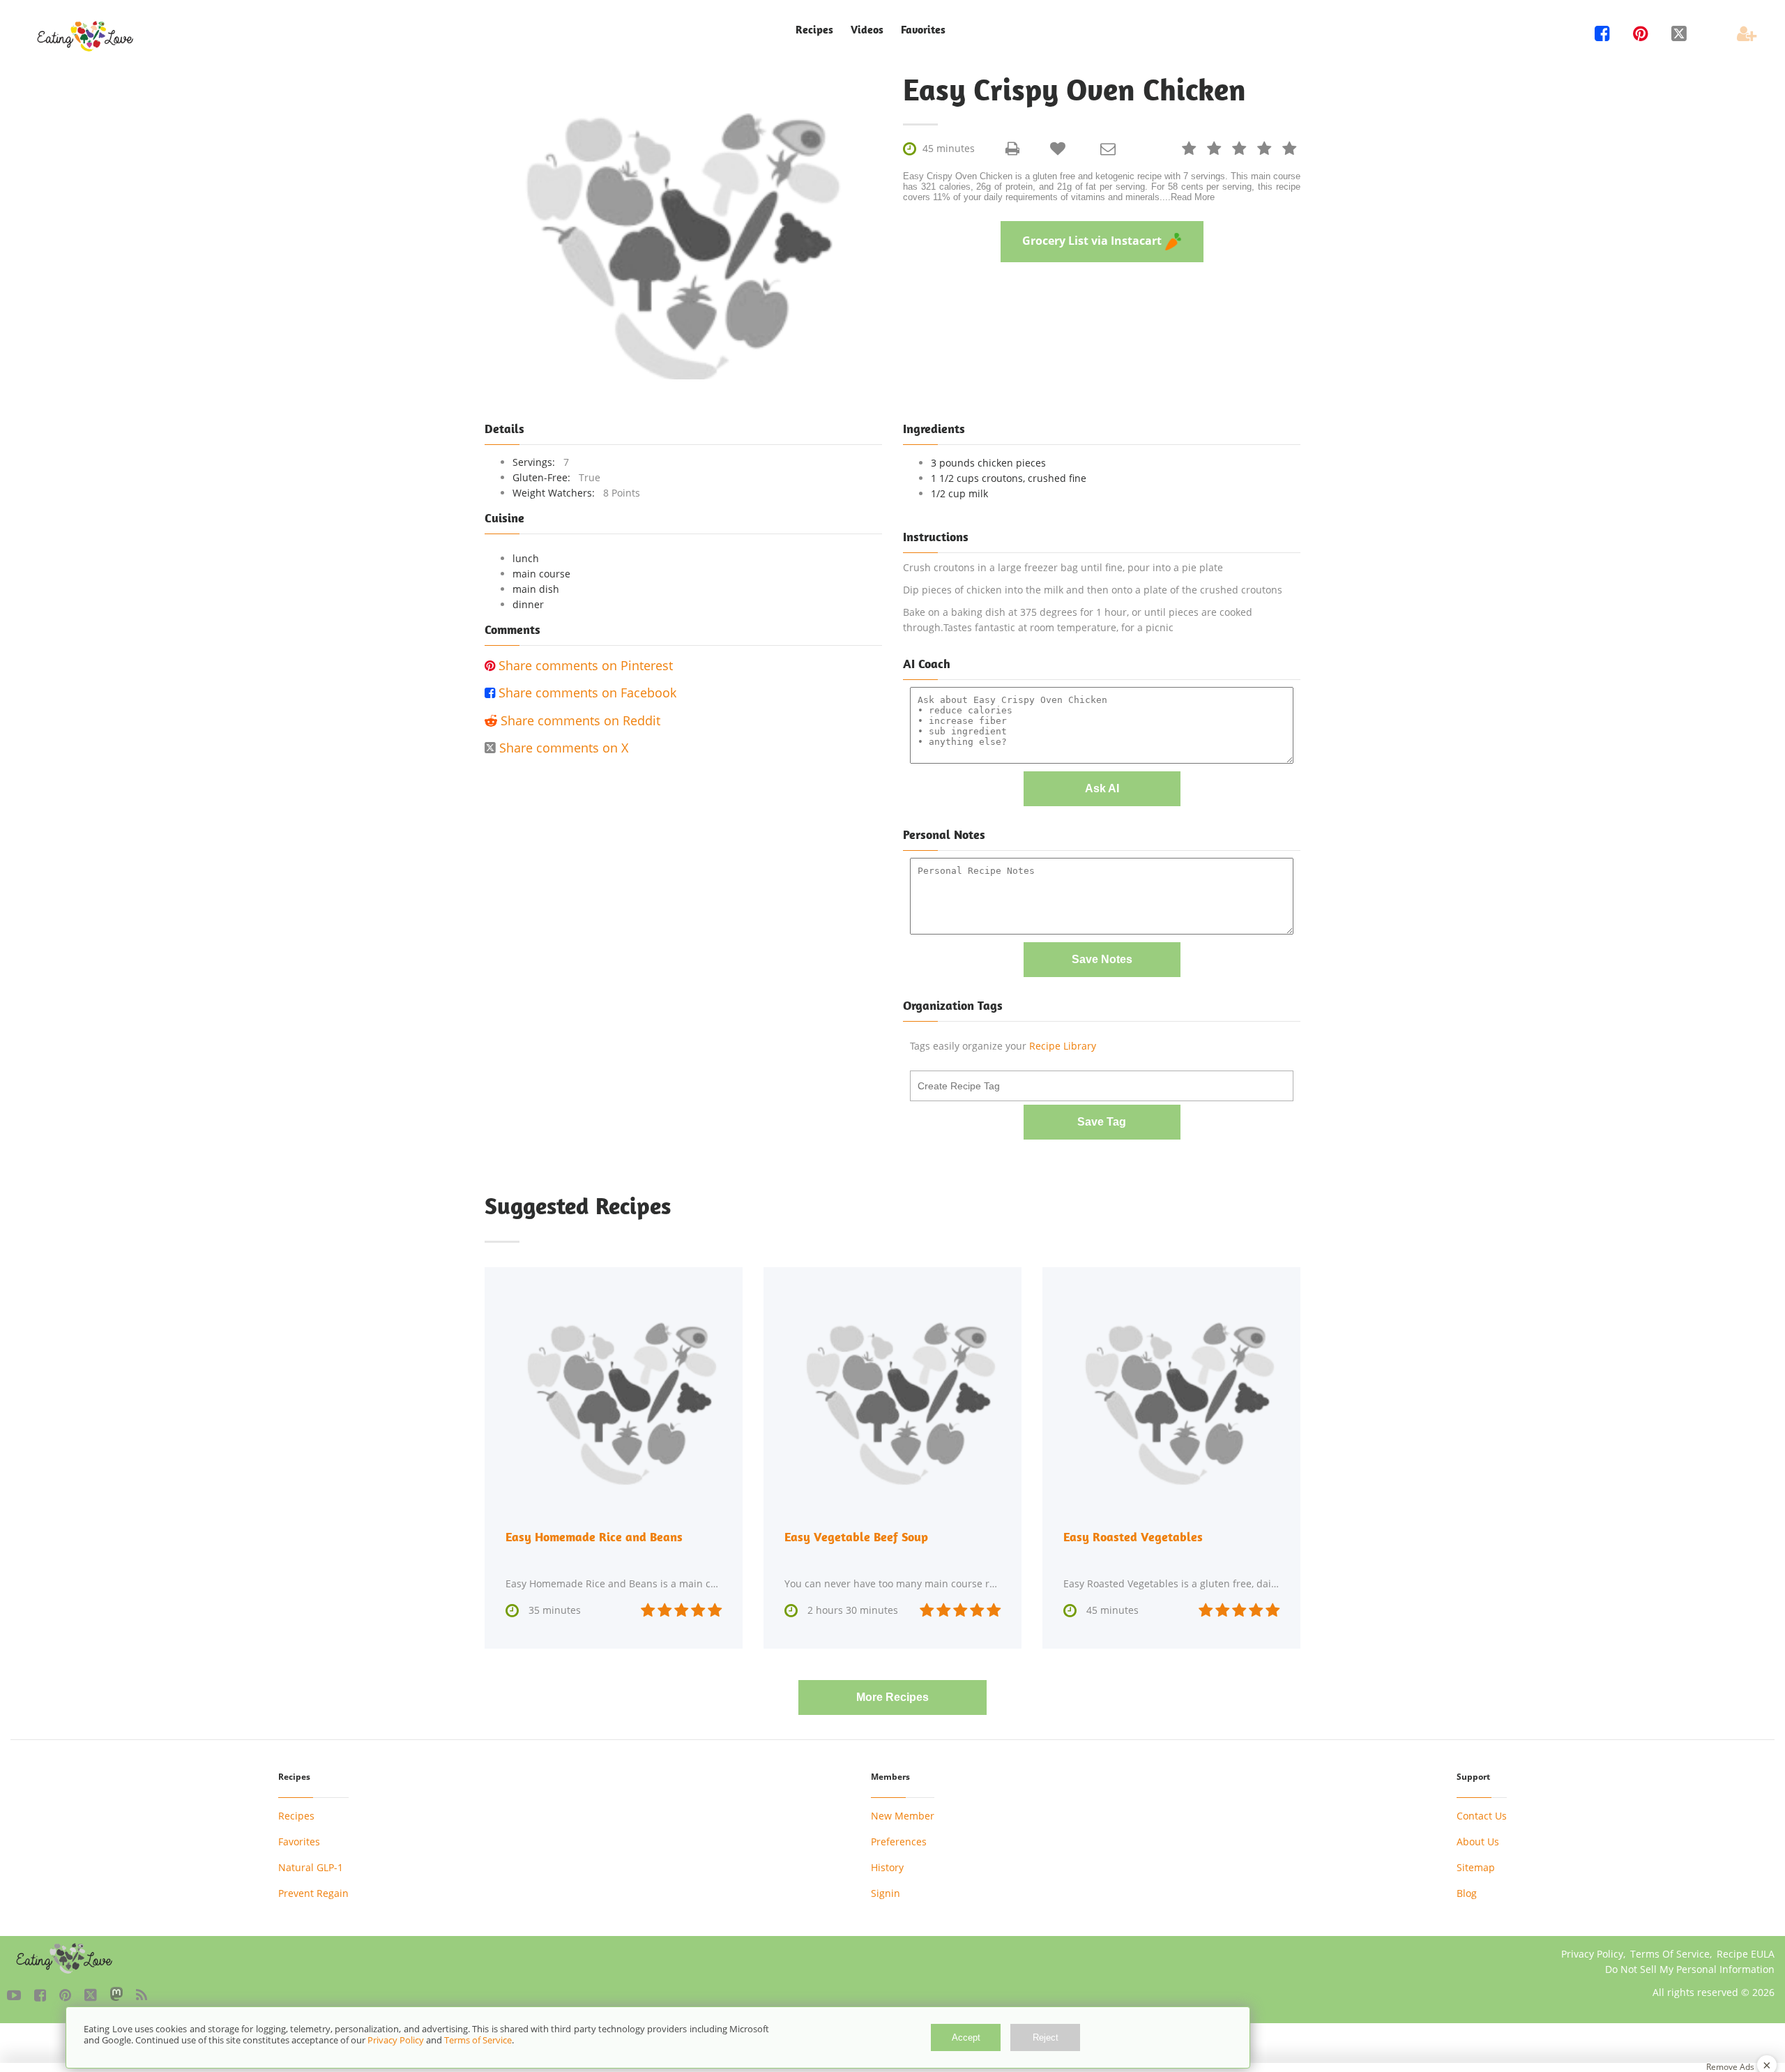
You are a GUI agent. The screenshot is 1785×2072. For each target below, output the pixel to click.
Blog (1467, 1893)
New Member (903, 1816)
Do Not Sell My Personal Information (1690, 1969)
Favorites (923, 30)
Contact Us (1482, 1816)
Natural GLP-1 (311, 1867)
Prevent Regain (313, 1893)
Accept (966, 2037)
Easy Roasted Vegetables (1133, 1537)
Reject (1046, 2037)
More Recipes (892, 1697)
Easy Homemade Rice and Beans (594, 1537)
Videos (867, 30)
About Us (1478, 1842)
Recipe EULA (1746, 1954)
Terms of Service (478, 2040)
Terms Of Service (1670, 1954)
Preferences (899, 1842)
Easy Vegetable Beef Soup (856, 1537)
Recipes (296, 1816)
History (887, 1867)
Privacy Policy (1592, 1954)
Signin (886, 1893)
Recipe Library (1063, 1046)
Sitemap (1476, 1867)
